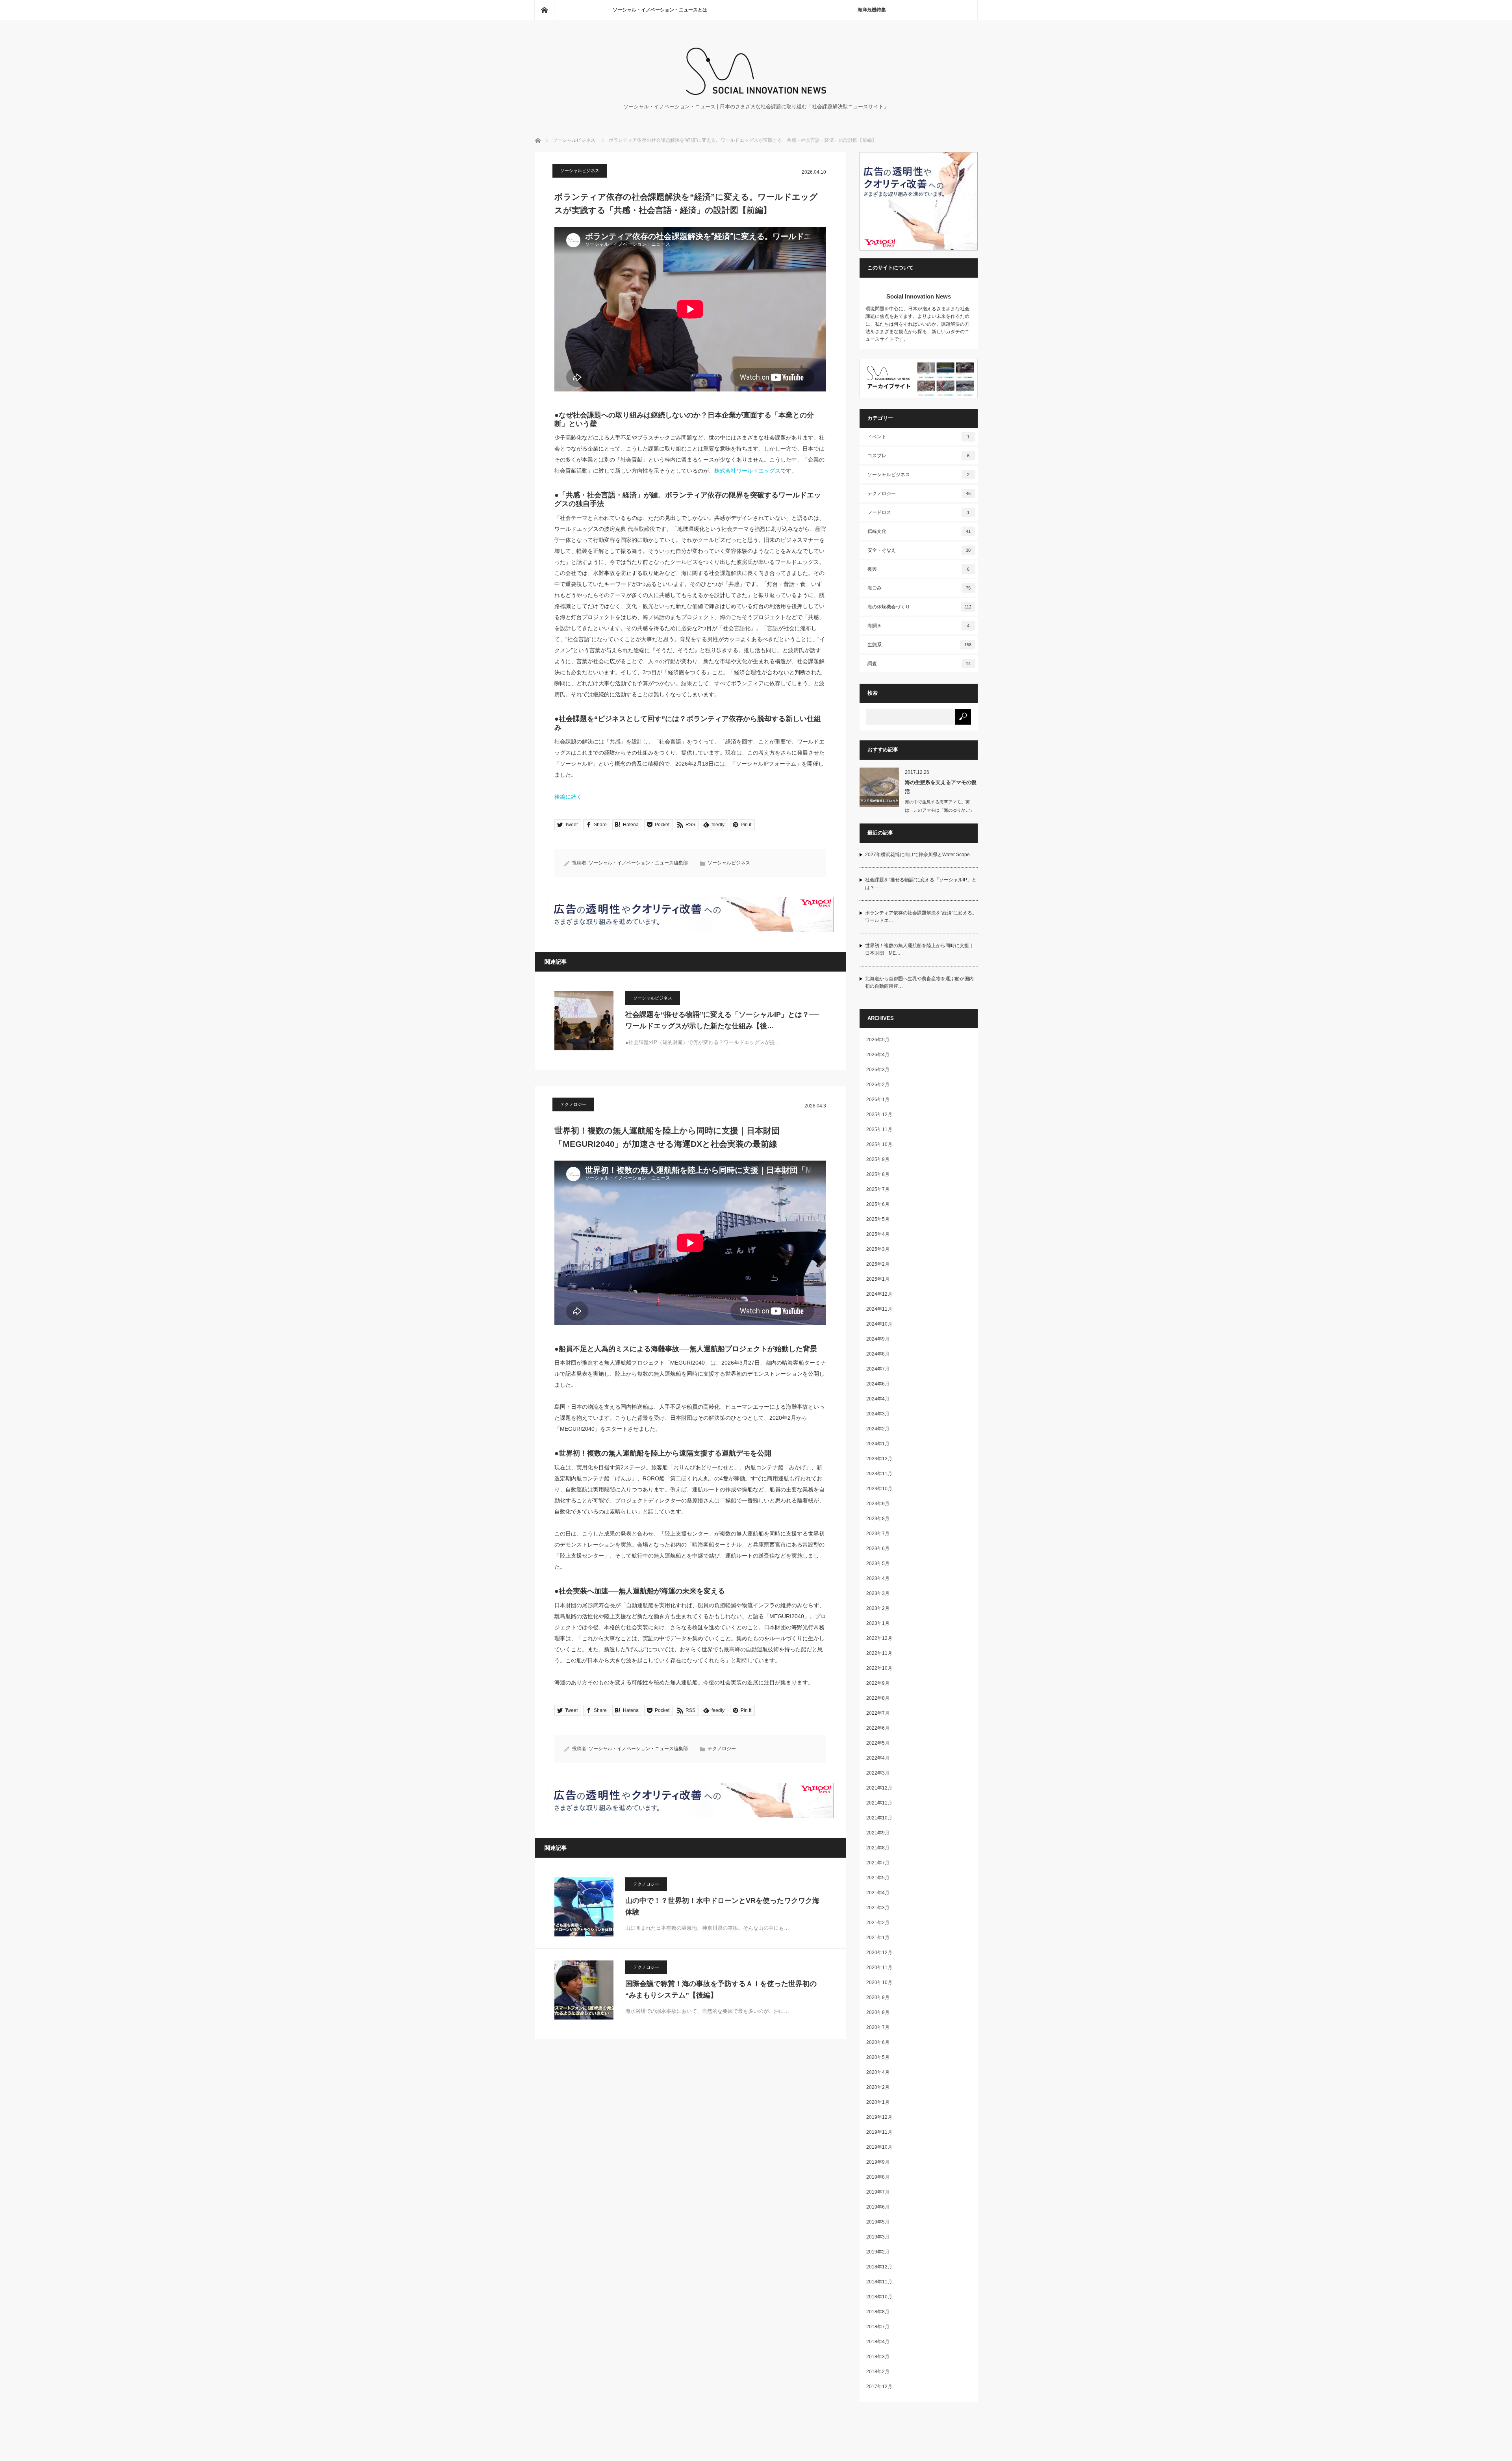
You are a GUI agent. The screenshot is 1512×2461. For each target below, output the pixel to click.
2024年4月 (878, 1399)
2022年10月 (879, 1668)
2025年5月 (878, 1219)
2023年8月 (878, 1519)
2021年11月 (879, 1803)
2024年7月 (878, 1369)
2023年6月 (878, 1549)
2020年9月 (878, 1997)
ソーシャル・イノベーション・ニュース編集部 (638, 863)
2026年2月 (878, 1085)
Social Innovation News (919, 296)
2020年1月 (878, 2102)
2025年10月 (879, 1144)
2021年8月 (878, 1848)
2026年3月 (878, 1070)
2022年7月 (878, 1713)
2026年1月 (878, 1100)
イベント (919, 437)
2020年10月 (879, 1983)
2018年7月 (878, 2327)
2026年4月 (878, 1055)
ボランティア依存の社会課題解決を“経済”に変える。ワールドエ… (921, 917)
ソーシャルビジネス (574, 140)
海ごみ (919, 588)
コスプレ (919, 456)
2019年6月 (878, 2207)
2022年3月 (878, 1773)
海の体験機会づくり (919, 607)
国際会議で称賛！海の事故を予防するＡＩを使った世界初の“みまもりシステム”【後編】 (721, 1989)
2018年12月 (879, 2267)
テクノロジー (573, 1104)
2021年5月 (878, 1878)
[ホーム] (544, 10)
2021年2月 (878, 1923)
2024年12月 (879, 1294)
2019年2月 (878, 2252)
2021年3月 (878, 1908)
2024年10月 (879, 1324)
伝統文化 (919, 531)
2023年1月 (878, 1623)
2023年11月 (879, 1474)
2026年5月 (878, 1040)
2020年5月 (878, 2057)
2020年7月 (878, 2027)
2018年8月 (878, 2312)
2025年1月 (878, 1279)
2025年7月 (878, 1189)
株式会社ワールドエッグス (747, 471)
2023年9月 (878, 1504)
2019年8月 (878, 2177)
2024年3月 (878, 1414)
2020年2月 (878, 2087)
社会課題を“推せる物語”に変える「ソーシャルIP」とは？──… (921, 884)
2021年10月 (879, 1818)
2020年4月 (878, 2072)
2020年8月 (878, 2012)
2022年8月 (878, 1698)
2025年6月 (878, 1204)
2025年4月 (878, 1234)
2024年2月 (878, 1429)
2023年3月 (878, 1593)
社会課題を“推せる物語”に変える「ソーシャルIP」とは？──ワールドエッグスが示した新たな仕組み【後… (722, 1020)
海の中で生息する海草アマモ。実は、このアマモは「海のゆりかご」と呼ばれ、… (939, 810)
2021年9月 (878, 1833)
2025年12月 (879, 1115)
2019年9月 (878, 2162)
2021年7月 (878, 1863)
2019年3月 (878, 2237)
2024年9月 (878, 1339)
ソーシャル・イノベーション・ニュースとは (660, 10)
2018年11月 (879, 2282)
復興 (919, 569)
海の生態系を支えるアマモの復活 (941, 787)
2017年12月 (879, 2387)
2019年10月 (879, 2147)
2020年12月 (879, 1953)
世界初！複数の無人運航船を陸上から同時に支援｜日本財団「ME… (919, 949)
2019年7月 (878, 2192)
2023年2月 (878, 1608)
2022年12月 (879, 1638)
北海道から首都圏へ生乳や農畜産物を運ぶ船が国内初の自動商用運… (919, 982)
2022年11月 (879, 1653)
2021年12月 (879, 1788)
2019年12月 (879, 2117)
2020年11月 (879, 1968)
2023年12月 (879, 1459)
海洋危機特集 (872, 10)
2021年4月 (878, 1893)
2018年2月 (878, 2372)
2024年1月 (878, 1444)
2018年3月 (878, 2357)
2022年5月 (878, 1743)
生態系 (919, 645)
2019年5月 (878, 2222)
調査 (919, 664)
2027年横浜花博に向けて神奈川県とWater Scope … (920, 855)
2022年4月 (878, 1758)
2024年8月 (878, 1354)
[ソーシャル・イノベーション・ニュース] (756, 93)
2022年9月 (878, 1683)
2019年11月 (879, 2132)
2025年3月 (878, 1249)
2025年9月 (878, 1159)
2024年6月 (878, 1384)
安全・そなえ (919, 550)
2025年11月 (879, 1129)
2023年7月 (878, 1534)
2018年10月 (879, 2297)
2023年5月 (878, 1563)
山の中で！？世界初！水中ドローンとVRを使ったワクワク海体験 (722, 1906)
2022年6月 (878, 1728)
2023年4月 (878, 1578)
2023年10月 (879, 1489)
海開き (919, 626)
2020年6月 (878, 2042)
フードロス (919, 512)
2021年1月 (878, 1938)
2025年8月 (878, 1174)
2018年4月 (878, 2342)
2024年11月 (879, 1309)
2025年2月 (878, 1264)
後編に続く (568, 797)
